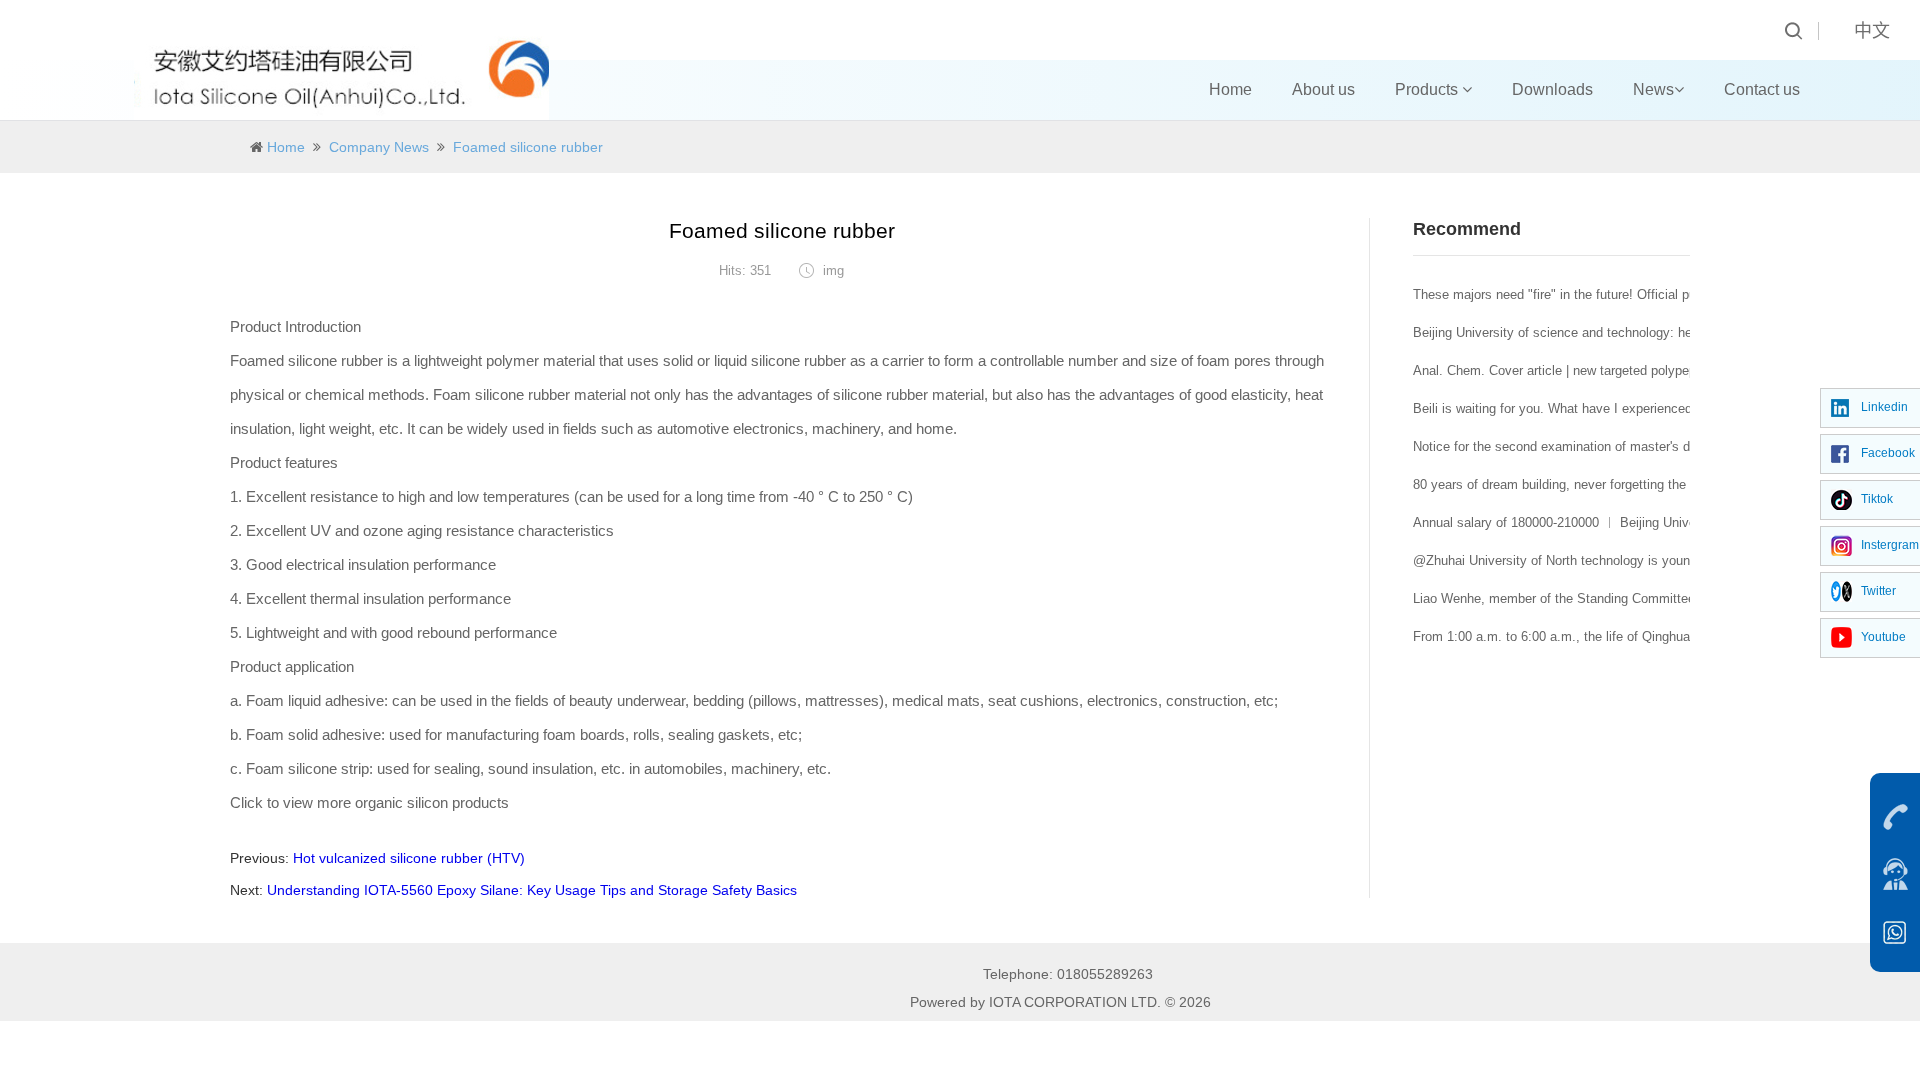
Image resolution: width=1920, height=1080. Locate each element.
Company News (379, 147)
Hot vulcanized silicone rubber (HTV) (409, 858)
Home (1230, 89)
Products (1428, 89)
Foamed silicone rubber (528, 147)
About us (1323, 89)
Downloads (1552, 89)
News (1653, 89)
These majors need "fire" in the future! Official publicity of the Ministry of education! (1654, 294)
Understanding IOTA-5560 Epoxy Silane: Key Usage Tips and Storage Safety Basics (532, 890)
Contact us (1762, 89)
